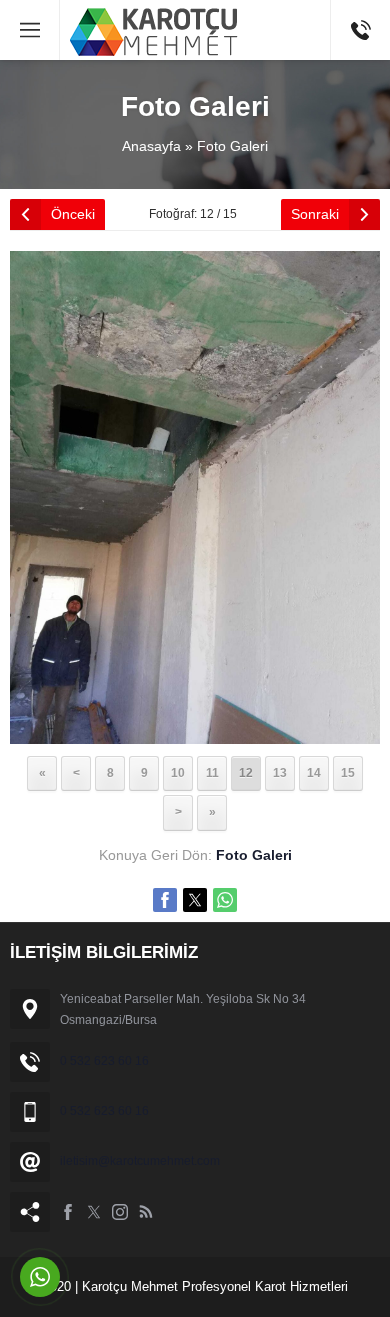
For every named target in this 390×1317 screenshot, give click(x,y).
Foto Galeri (232, 146)
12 (246, 773)
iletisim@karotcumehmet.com (140, 1161)
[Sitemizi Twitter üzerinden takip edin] (94, 1212)
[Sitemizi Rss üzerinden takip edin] (146, 1212)
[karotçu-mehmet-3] (195, 731)
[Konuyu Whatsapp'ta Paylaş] (225, 900)
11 (212, 773)
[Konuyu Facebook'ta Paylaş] (165, 900)
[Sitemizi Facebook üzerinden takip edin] (68, 1212)
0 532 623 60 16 (104, 1061)
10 (178, 773)
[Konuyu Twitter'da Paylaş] (195, 900)
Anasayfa (151, 146)
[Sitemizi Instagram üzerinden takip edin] (120, 1212)
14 (314, 773)
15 (348, 773)
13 (280, 773)
